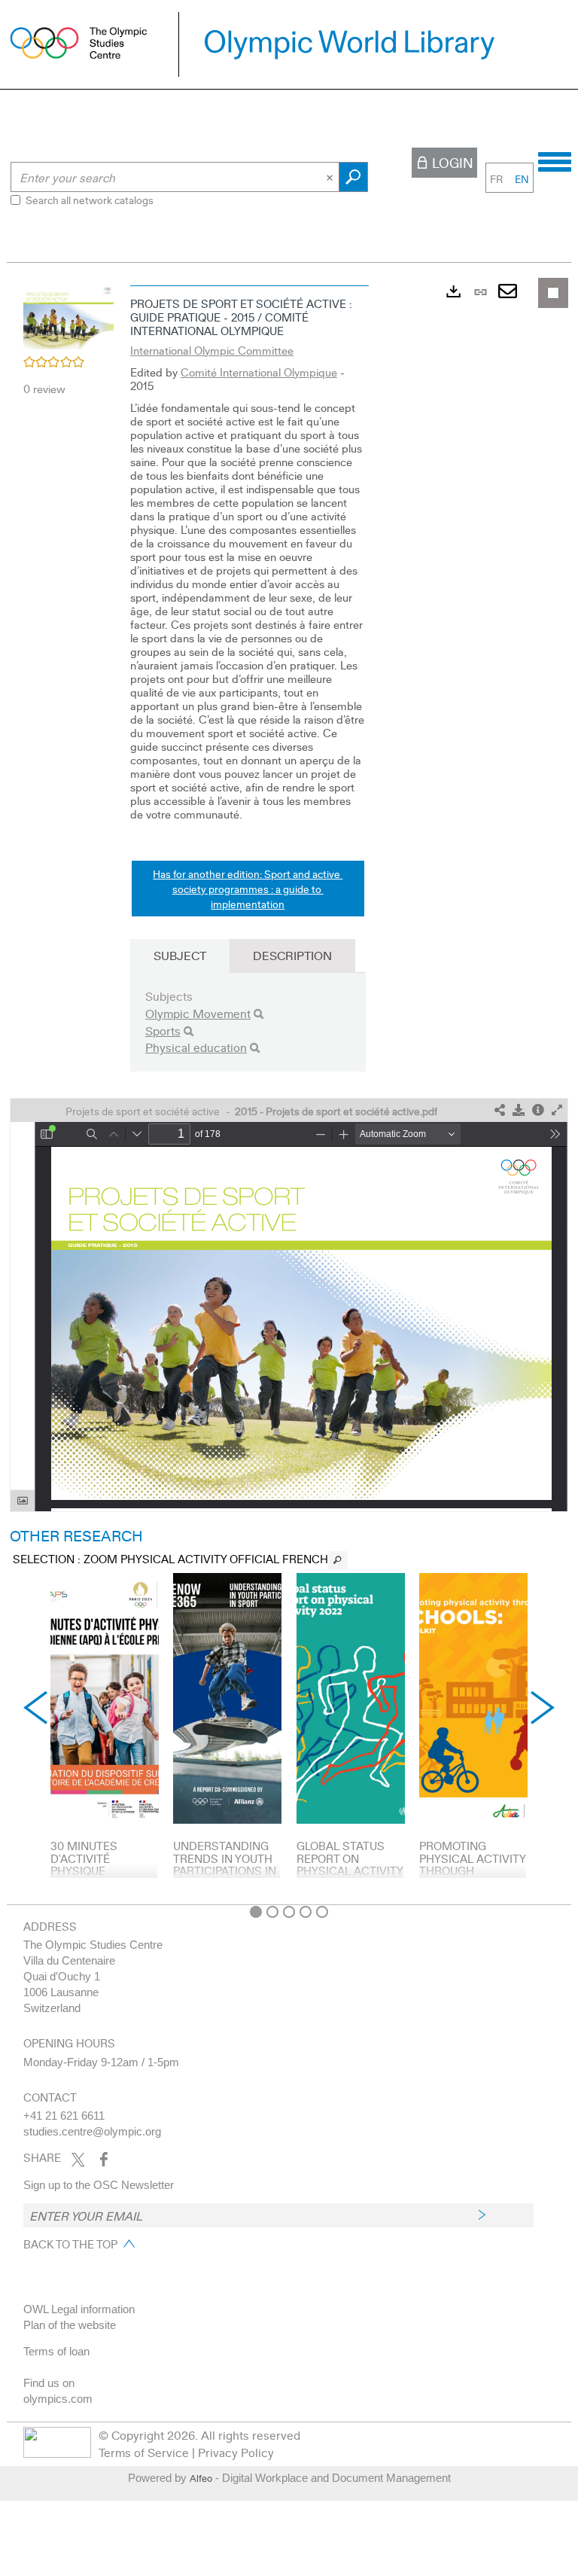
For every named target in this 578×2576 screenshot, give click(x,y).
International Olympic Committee (212, 350)
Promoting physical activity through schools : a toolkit (472, 1870)
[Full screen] (557, 1110)
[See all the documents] (338, 1560)
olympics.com (58, 2399)
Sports (163, 1030)
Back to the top (70, 2244)
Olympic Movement (198, 1013)
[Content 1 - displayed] (256, 1912)
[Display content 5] (322, 1912)
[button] (68, 316)
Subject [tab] (180, 955)
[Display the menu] (555, 160)
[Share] (500, 1110)
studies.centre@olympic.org (92, 2131)
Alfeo (201, 2478)
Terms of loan (56, 2351)
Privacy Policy (236, 2452)
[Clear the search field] (331, 177)
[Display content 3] (289, 1912)
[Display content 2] (272, 1912)
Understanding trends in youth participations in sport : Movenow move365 (226, 1870)
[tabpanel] (289, 1087)
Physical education (196, 1047)
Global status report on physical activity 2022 (350, 1864)
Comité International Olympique (259, 372)
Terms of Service (144, 2452)
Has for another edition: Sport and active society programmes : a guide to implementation (248, 889)
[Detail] (538, 1110)
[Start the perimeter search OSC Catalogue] (353, 177)
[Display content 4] (306, 1912)
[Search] (259, 1014)
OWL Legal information (79, 2309)
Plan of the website (70, 2325)
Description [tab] (292, 955)
